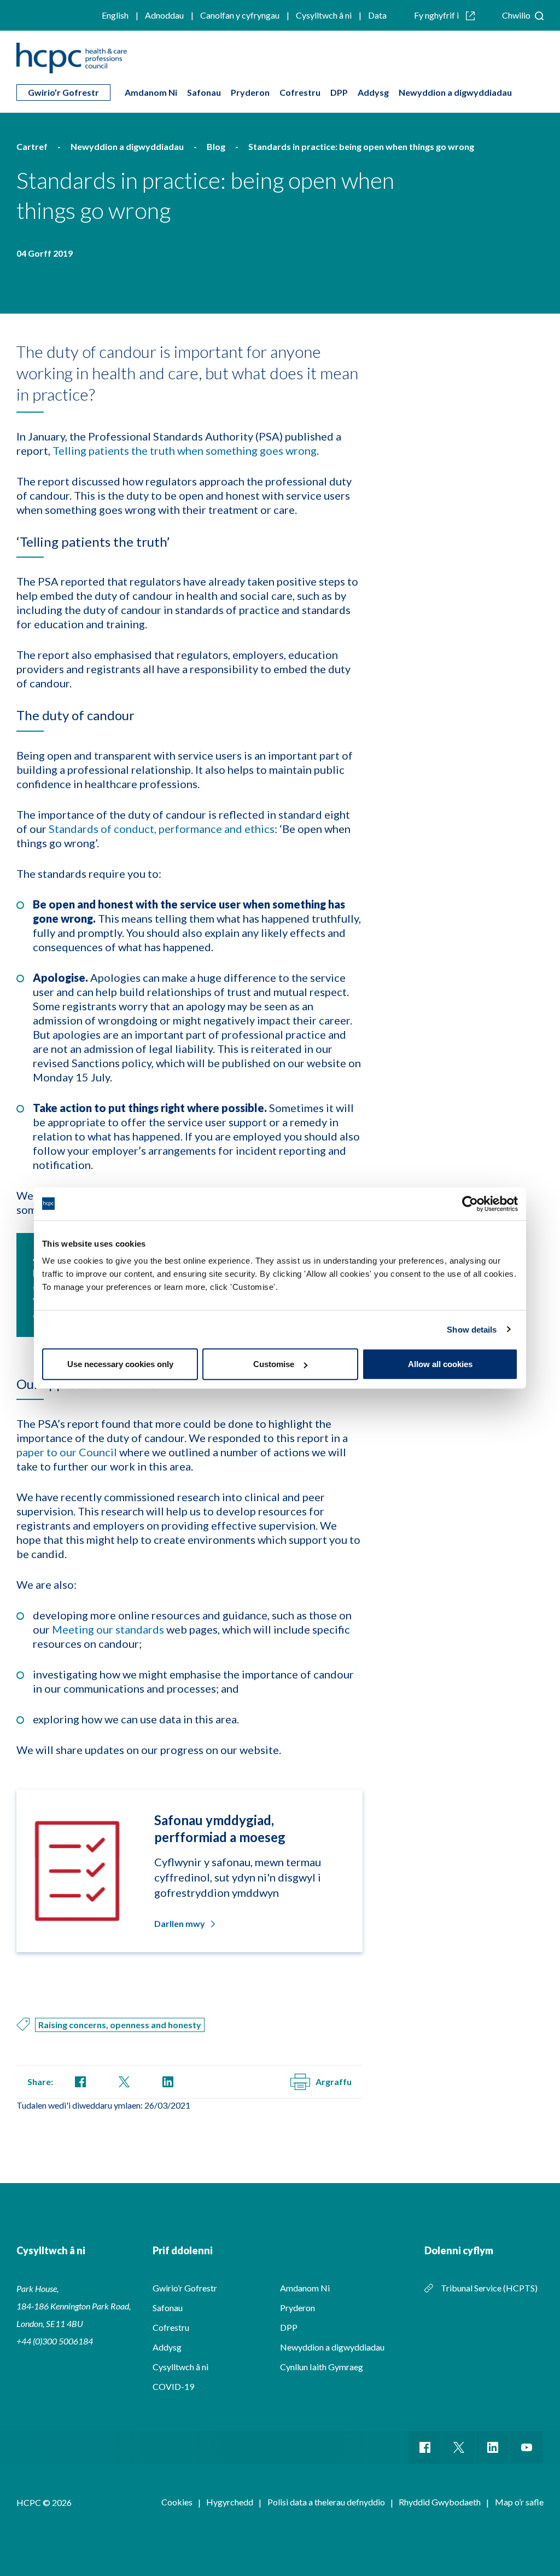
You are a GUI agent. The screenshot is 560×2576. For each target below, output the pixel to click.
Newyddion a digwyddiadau (455, 92)
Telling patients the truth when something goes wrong (185, 450)
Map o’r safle (519, 2502)
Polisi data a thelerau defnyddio (326, 2502)
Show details (472, 1329)
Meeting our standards (108, 1629)
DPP (339, 92)
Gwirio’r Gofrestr (63, 92)
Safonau (204, 92)
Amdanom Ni (151, 92)
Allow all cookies (440, 1364)
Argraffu (334, 2082)
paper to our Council (67, 1452)
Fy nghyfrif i (437, 15)
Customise (274, 1364)
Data (377, 15)
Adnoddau (164, 15)
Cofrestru (300, 92)
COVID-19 (173, 2386)
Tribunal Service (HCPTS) (489, 2288)
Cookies (177, 2502)
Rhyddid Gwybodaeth (440, 2502)
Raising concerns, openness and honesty (120, 2025)
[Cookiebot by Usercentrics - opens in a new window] (470, 1203)
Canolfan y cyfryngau (240, 15)
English (115, 15)
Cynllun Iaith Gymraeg (322, 2367)
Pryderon (250, 92)
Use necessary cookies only (120, 1364)
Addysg (373, 92)
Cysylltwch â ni (324, 15)
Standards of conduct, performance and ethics (162, 829)
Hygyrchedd (230, 2502)
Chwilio (517, 15)
